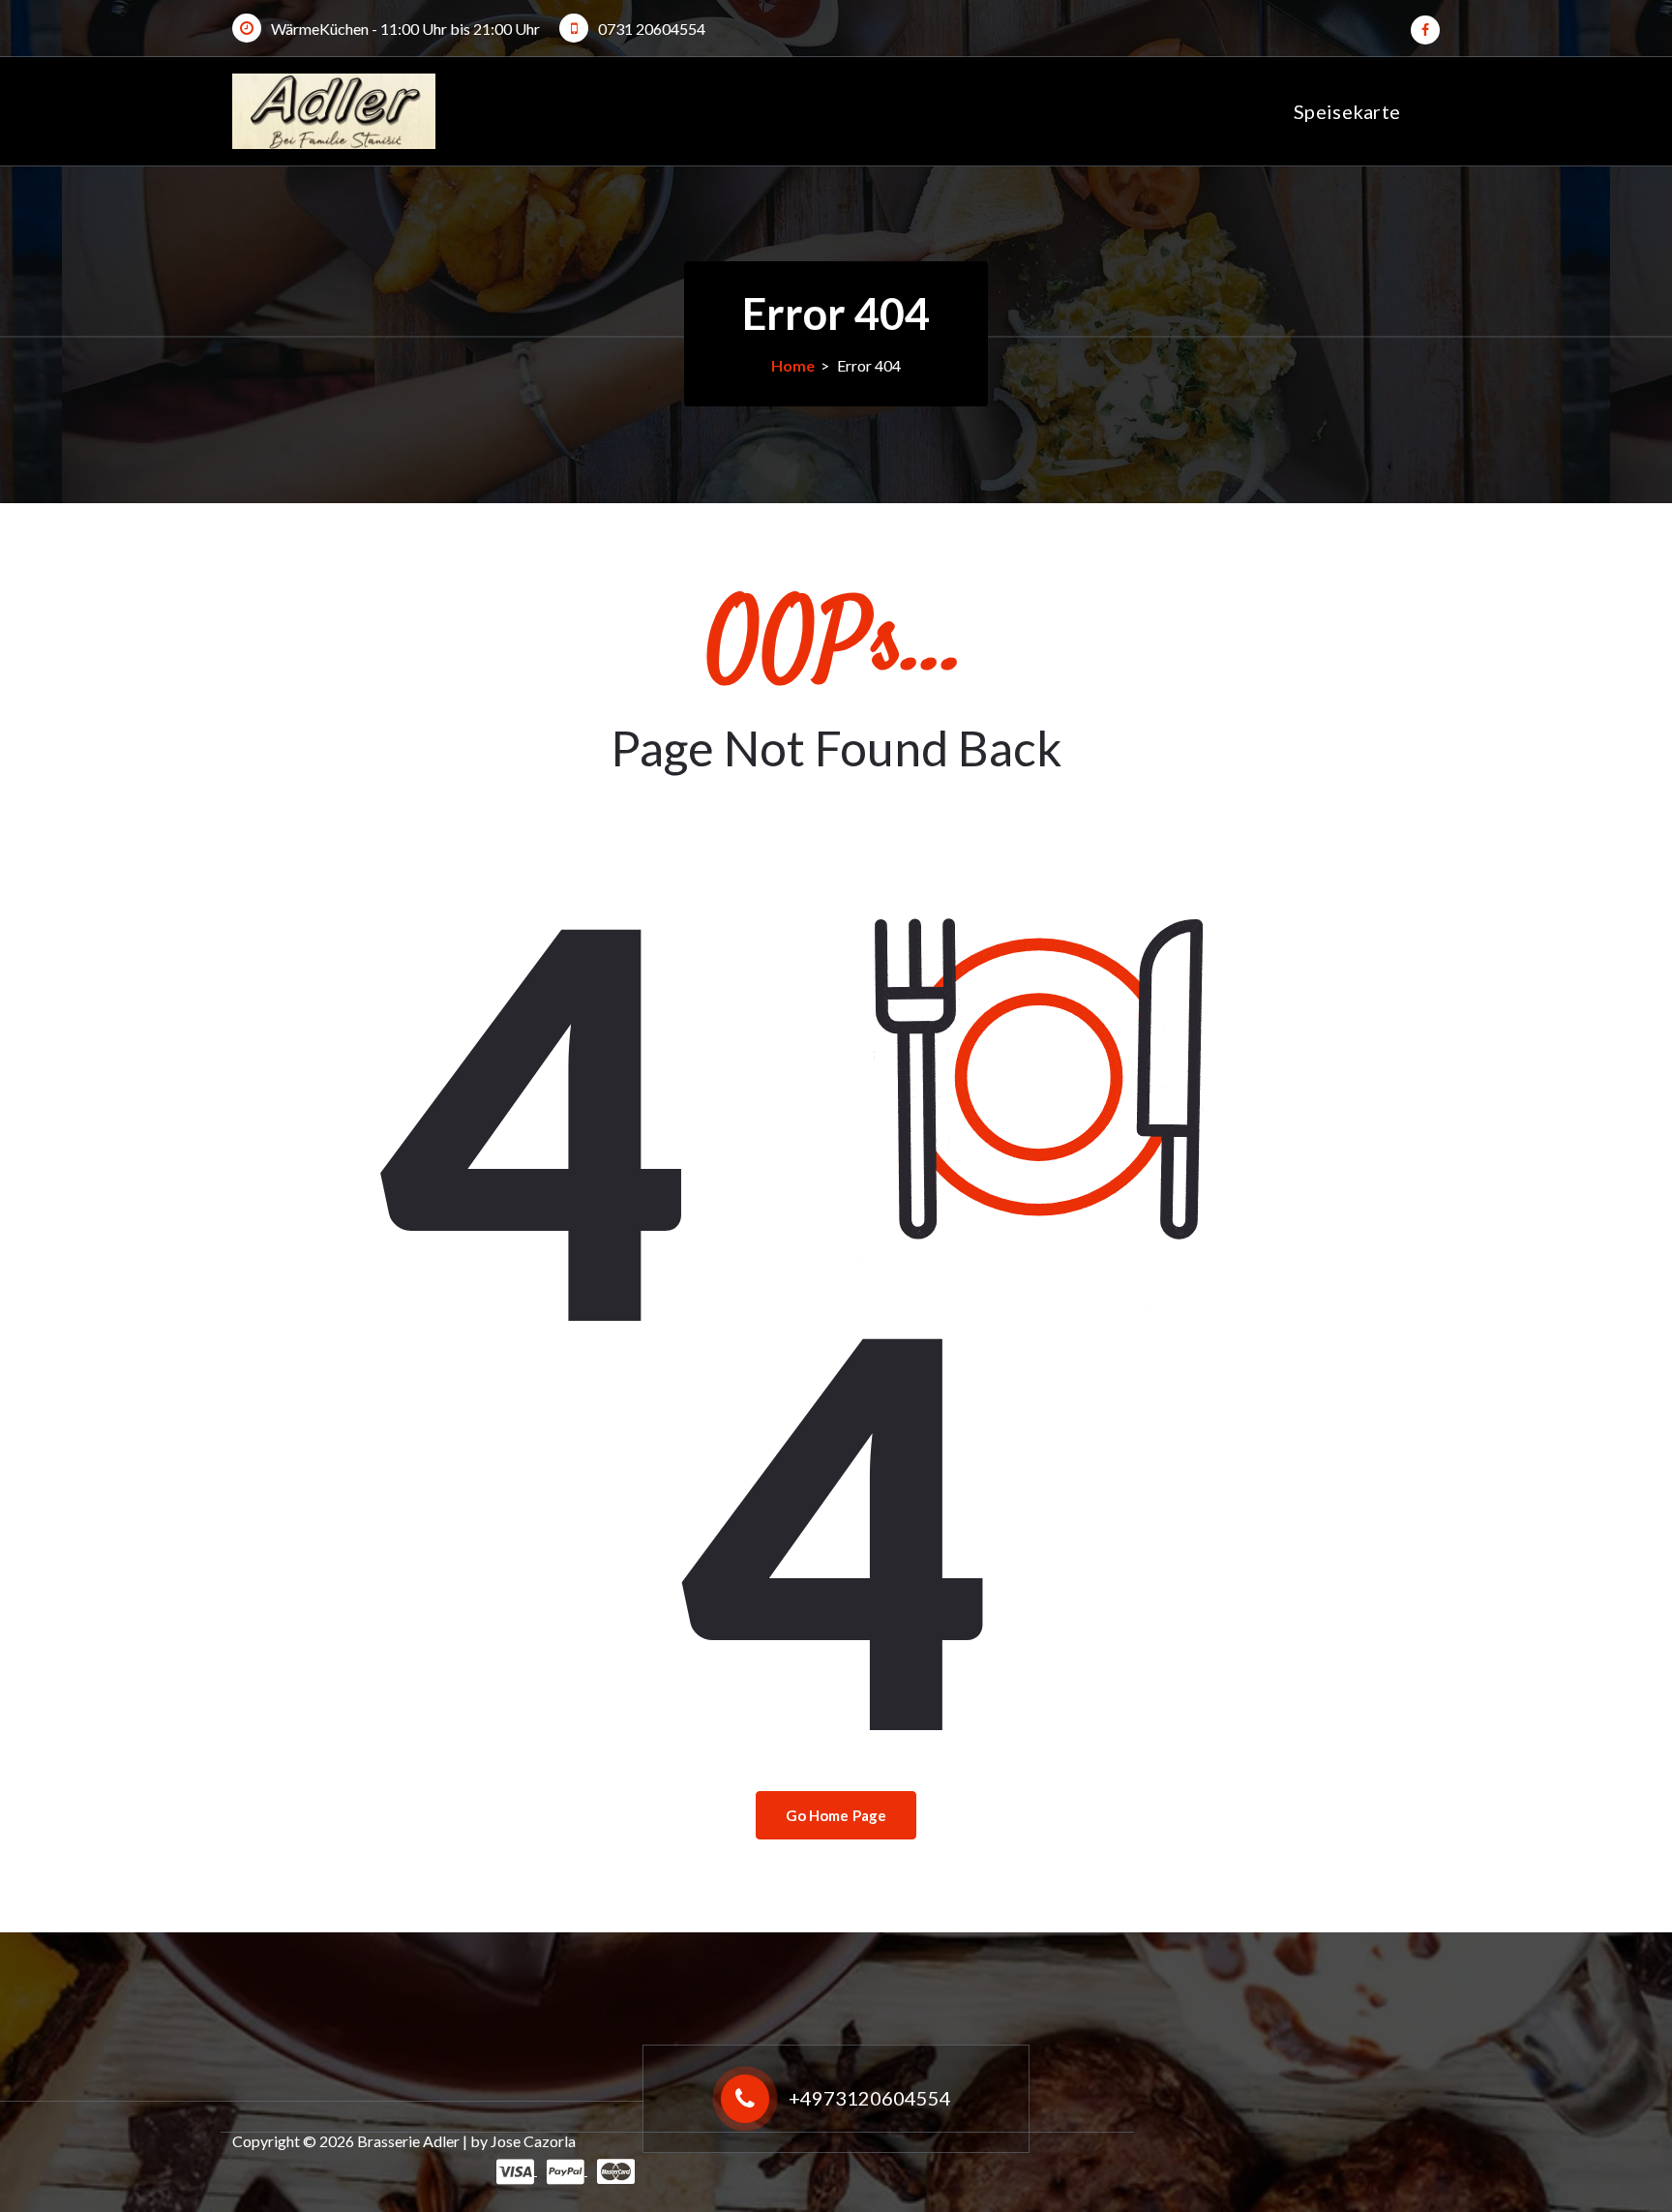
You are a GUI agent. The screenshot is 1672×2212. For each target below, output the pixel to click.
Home (793, 365)
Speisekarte (1347, 111)
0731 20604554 (652, 29)
